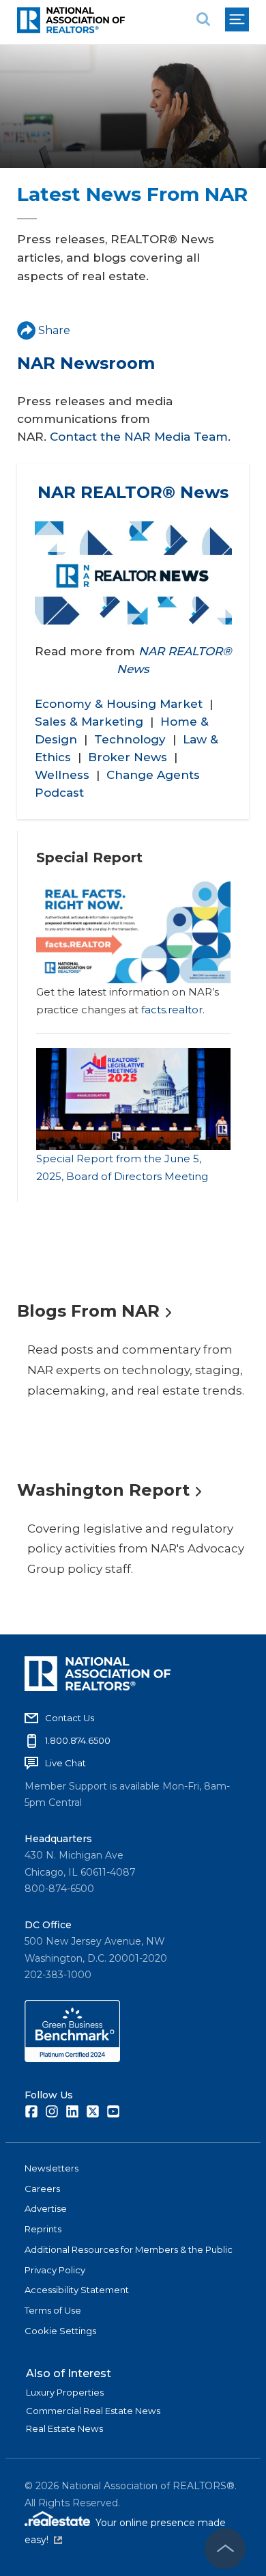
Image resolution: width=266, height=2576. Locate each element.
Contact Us (70, 1718)
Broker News (128, 757)
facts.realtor (172, 1010)
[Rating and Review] (72, 2059)
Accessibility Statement (77, 2290)
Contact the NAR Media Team (139, 437)
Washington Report (103, 1490)
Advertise (46, 2208)
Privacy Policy (55, 2270)
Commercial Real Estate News (93, 2411)
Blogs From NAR (88, 1311)
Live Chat (65, 1763)
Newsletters (51, 2168)
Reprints (43, 2229)
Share (54, 330)
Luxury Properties (65, 2392)
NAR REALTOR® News (133, 492)
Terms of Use (53, 2310)
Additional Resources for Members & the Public (129, 2249)
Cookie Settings (60, 2331)
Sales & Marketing (89, 722)
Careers (42, 2189)
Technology (130, 739)
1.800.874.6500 (78, 1740)
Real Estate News (64, 2428)
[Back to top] (225, 2549)
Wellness (62, 775)
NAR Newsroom (86, 363)
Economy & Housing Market (119, 704)
